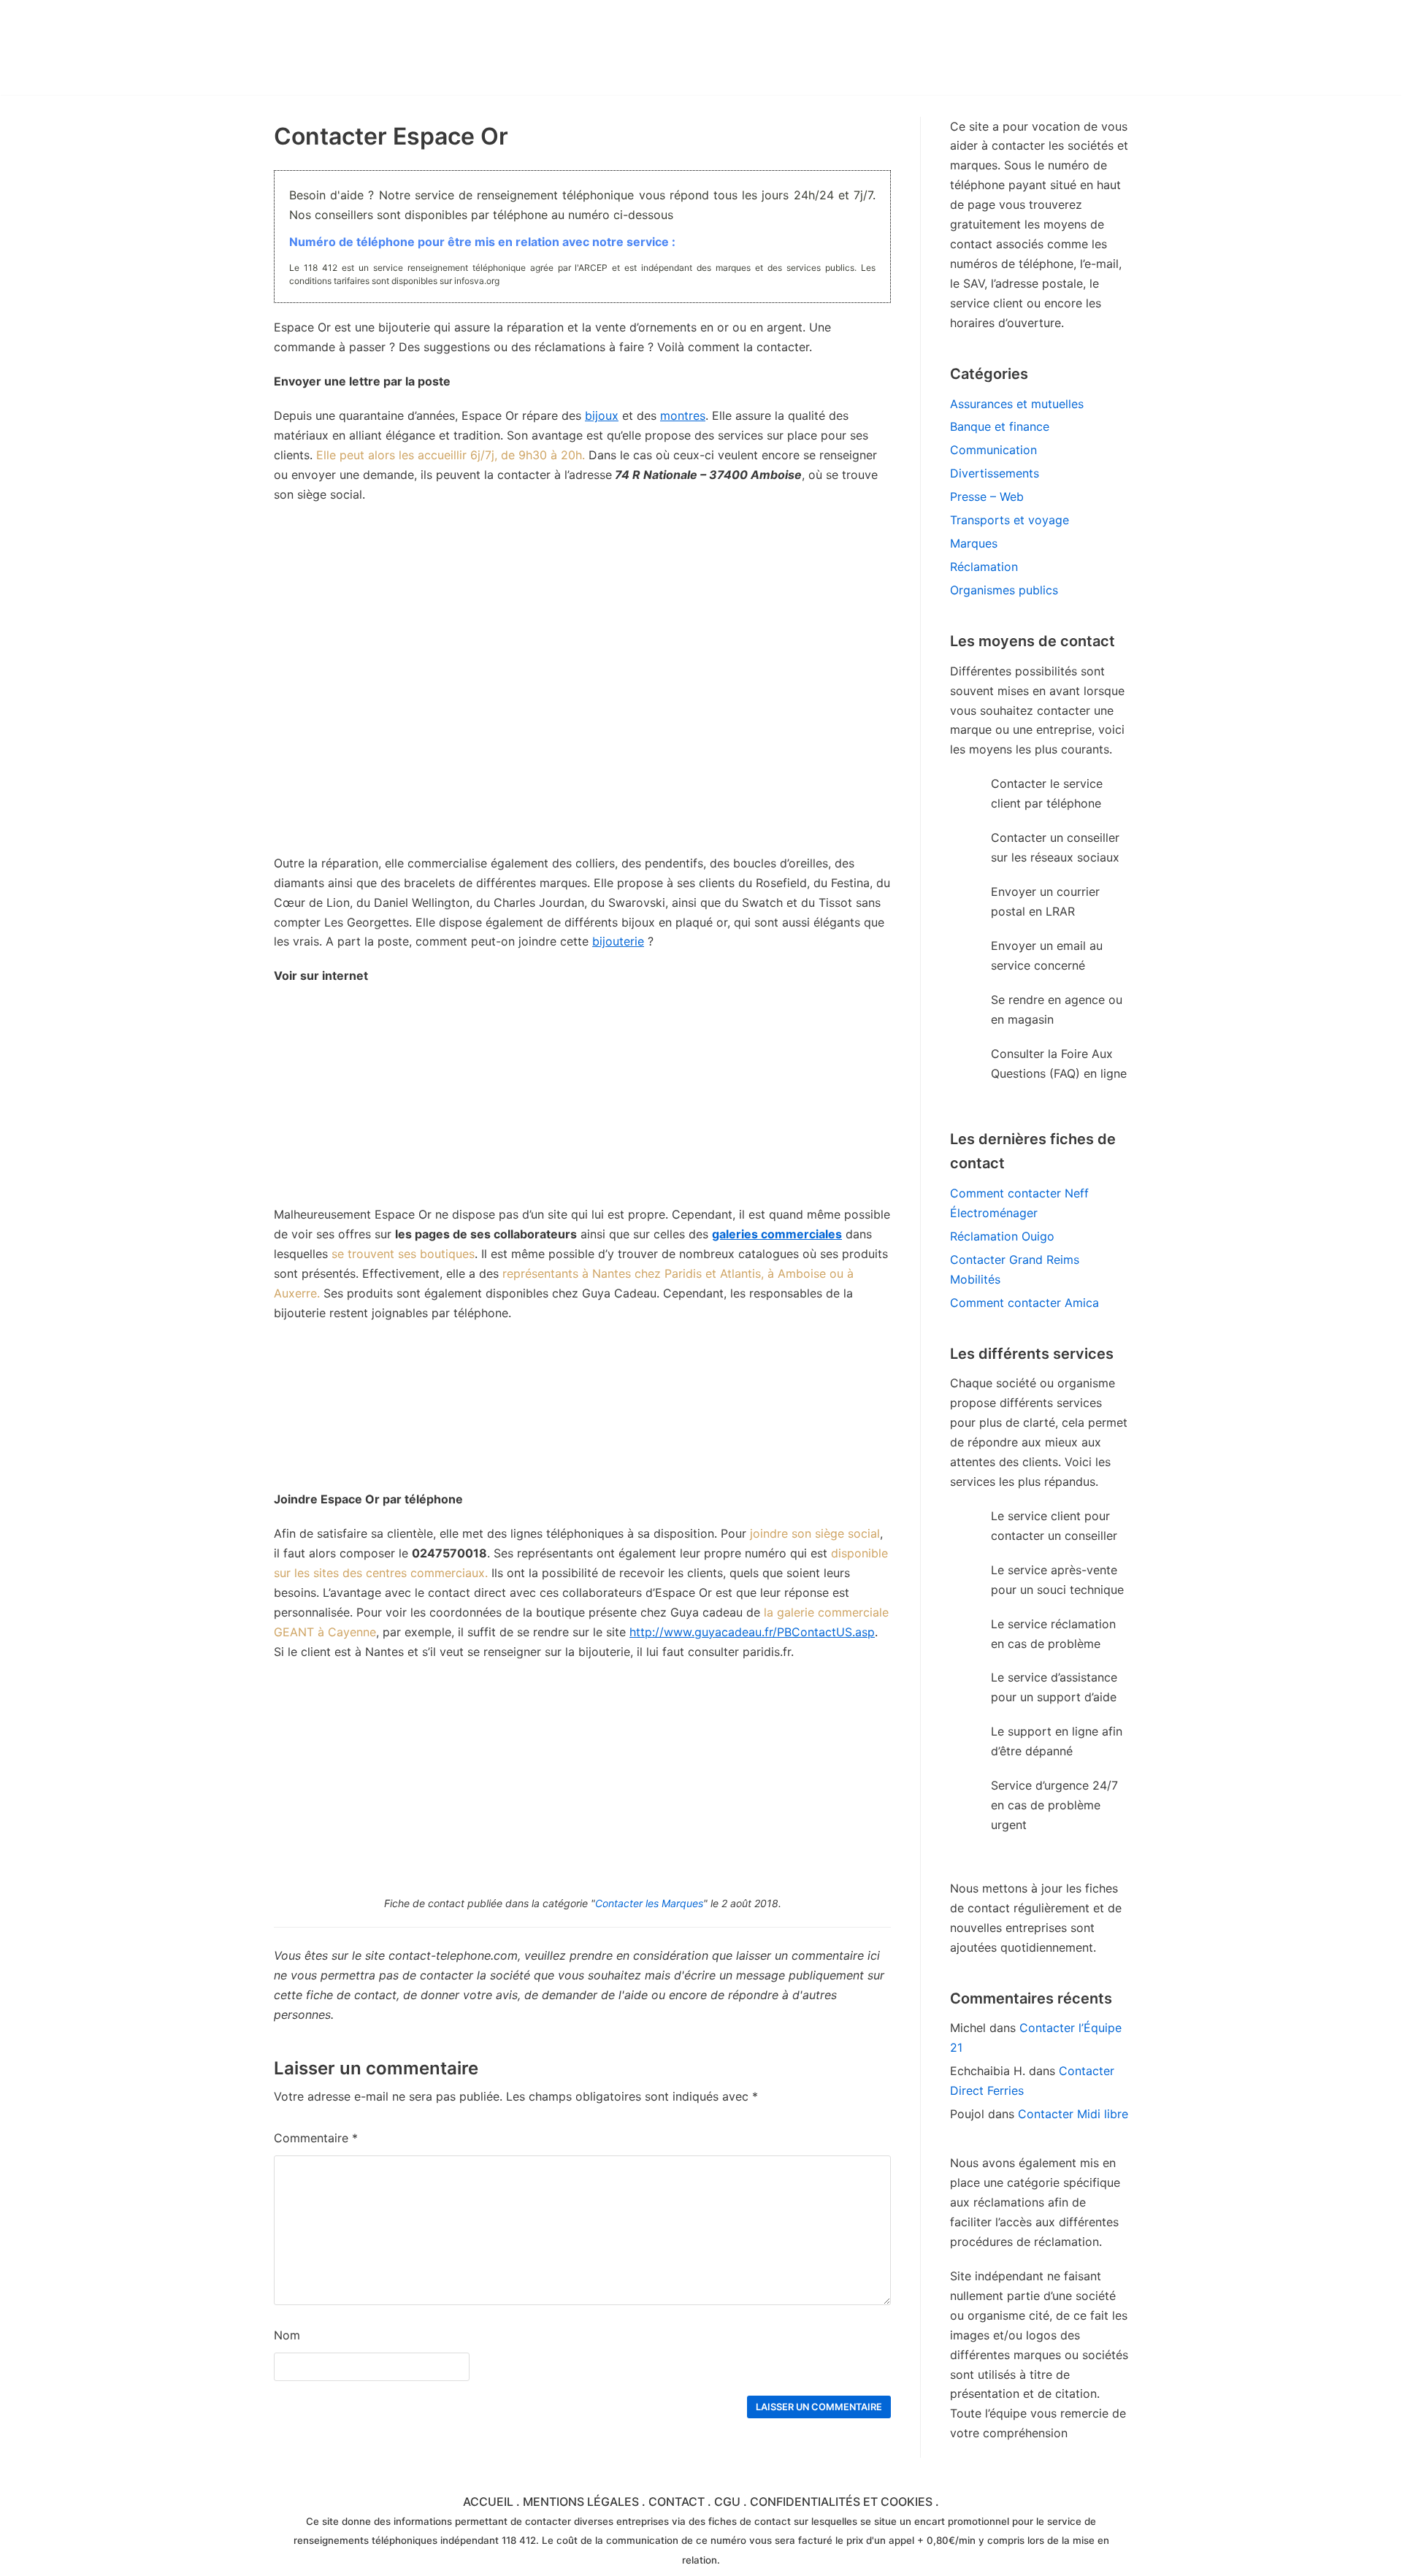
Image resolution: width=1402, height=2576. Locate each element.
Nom (287, 2335)
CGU (727, 2502)
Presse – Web (987, 497)
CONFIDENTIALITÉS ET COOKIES (841, 2502)
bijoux (602, 415)
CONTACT (677, 2502)
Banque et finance (1000, 426)
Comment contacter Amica (1024, 1303)
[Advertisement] (582, 1103)
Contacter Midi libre (1073, 2114)
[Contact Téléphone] (402, 47)
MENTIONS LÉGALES (581, 2502)
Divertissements (995, 473)
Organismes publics (1004, 590)
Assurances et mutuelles (1017, 404)
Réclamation (984, 567)
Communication (993, 450)
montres (683, 415)
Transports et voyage (1010, 520)
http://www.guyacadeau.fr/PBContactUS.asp (752, 1632)
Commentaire (316, 2138)
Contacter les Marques (649, 1903)
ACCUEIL (488, 2502)
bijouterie (618, 941)
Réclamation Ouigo (1002, 1236)
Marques (974, 543)
